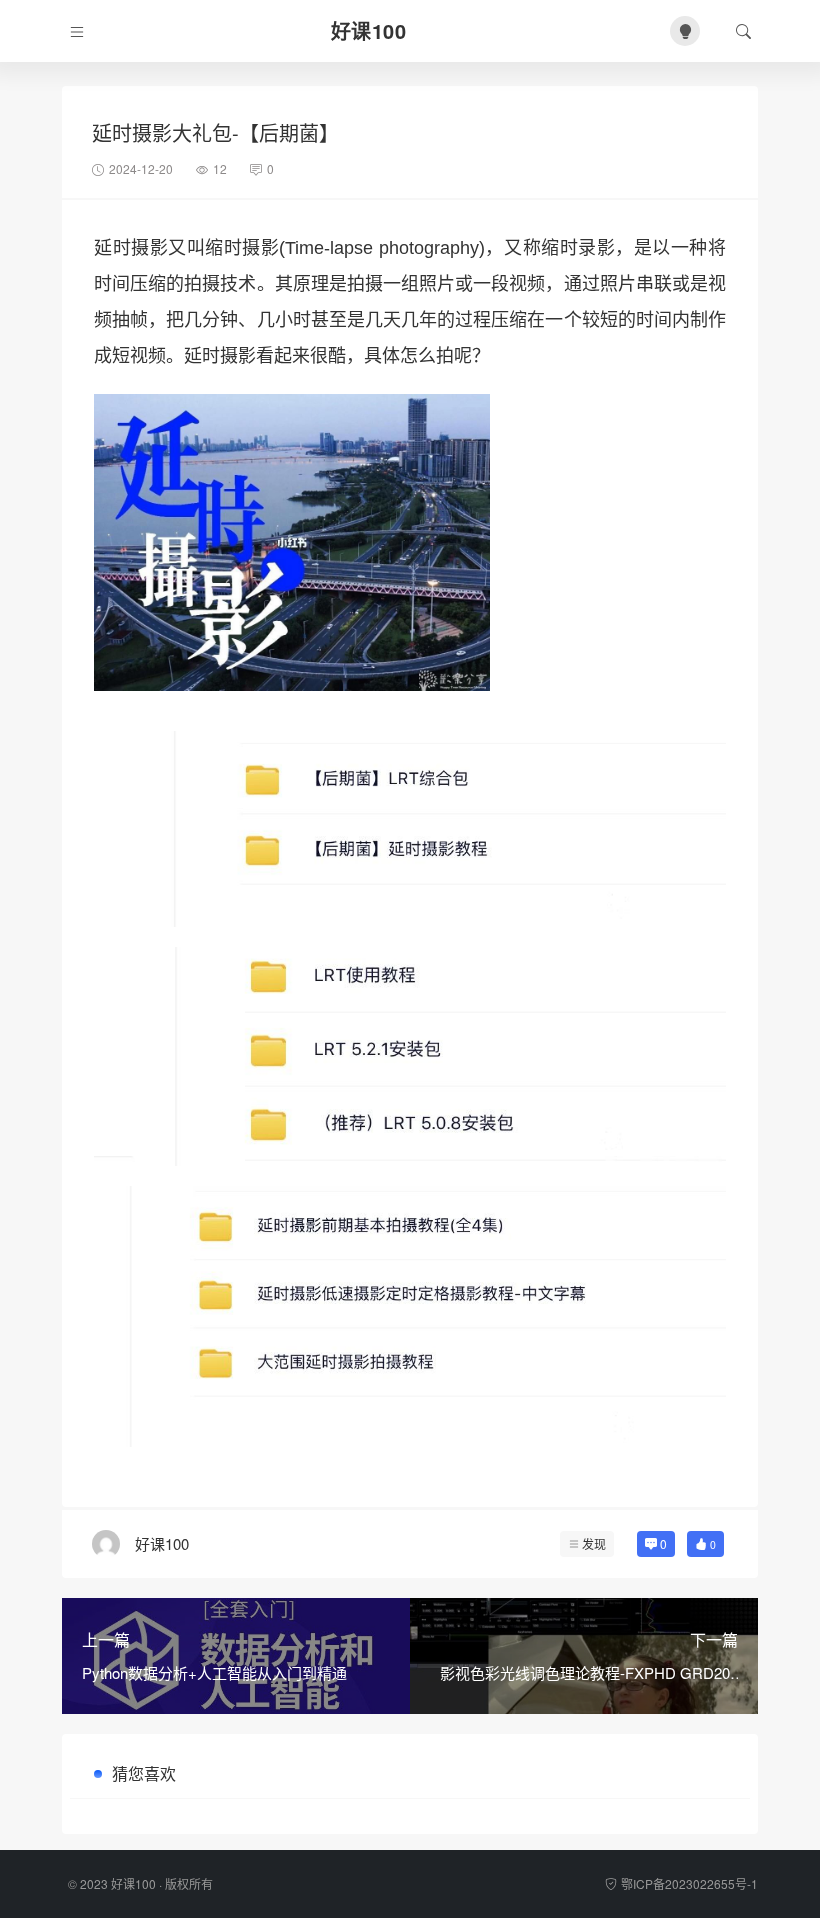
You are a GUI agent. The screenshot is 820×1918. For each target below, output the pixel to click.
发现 (594, 1543)
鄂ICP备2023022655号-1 (689, 1883)
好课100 (133, 1883)
